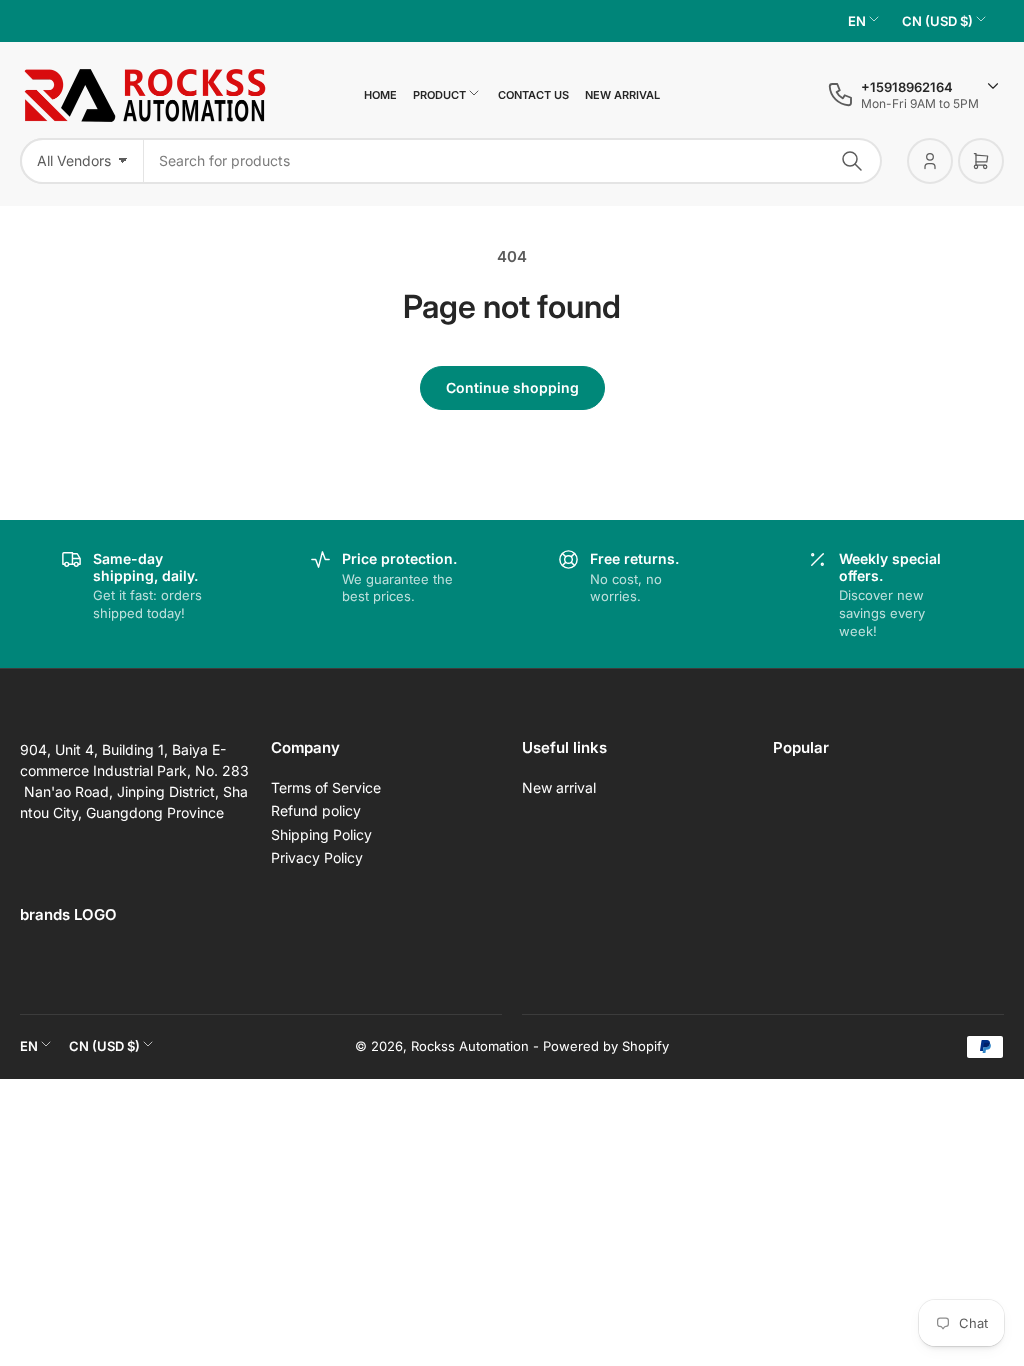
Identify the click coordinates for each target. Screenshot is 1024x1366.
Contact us (533, 95)
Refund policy (316, 810)
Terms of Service (326, 787)
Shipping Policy (321, 834)
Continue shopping (512, 387)
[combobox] (513, 161)
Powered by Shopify (606, 1046)
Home (380, 95)
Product (439, 95)
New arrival (622, 95)
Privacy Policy (317, 857)
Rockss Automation (470, 1046)
